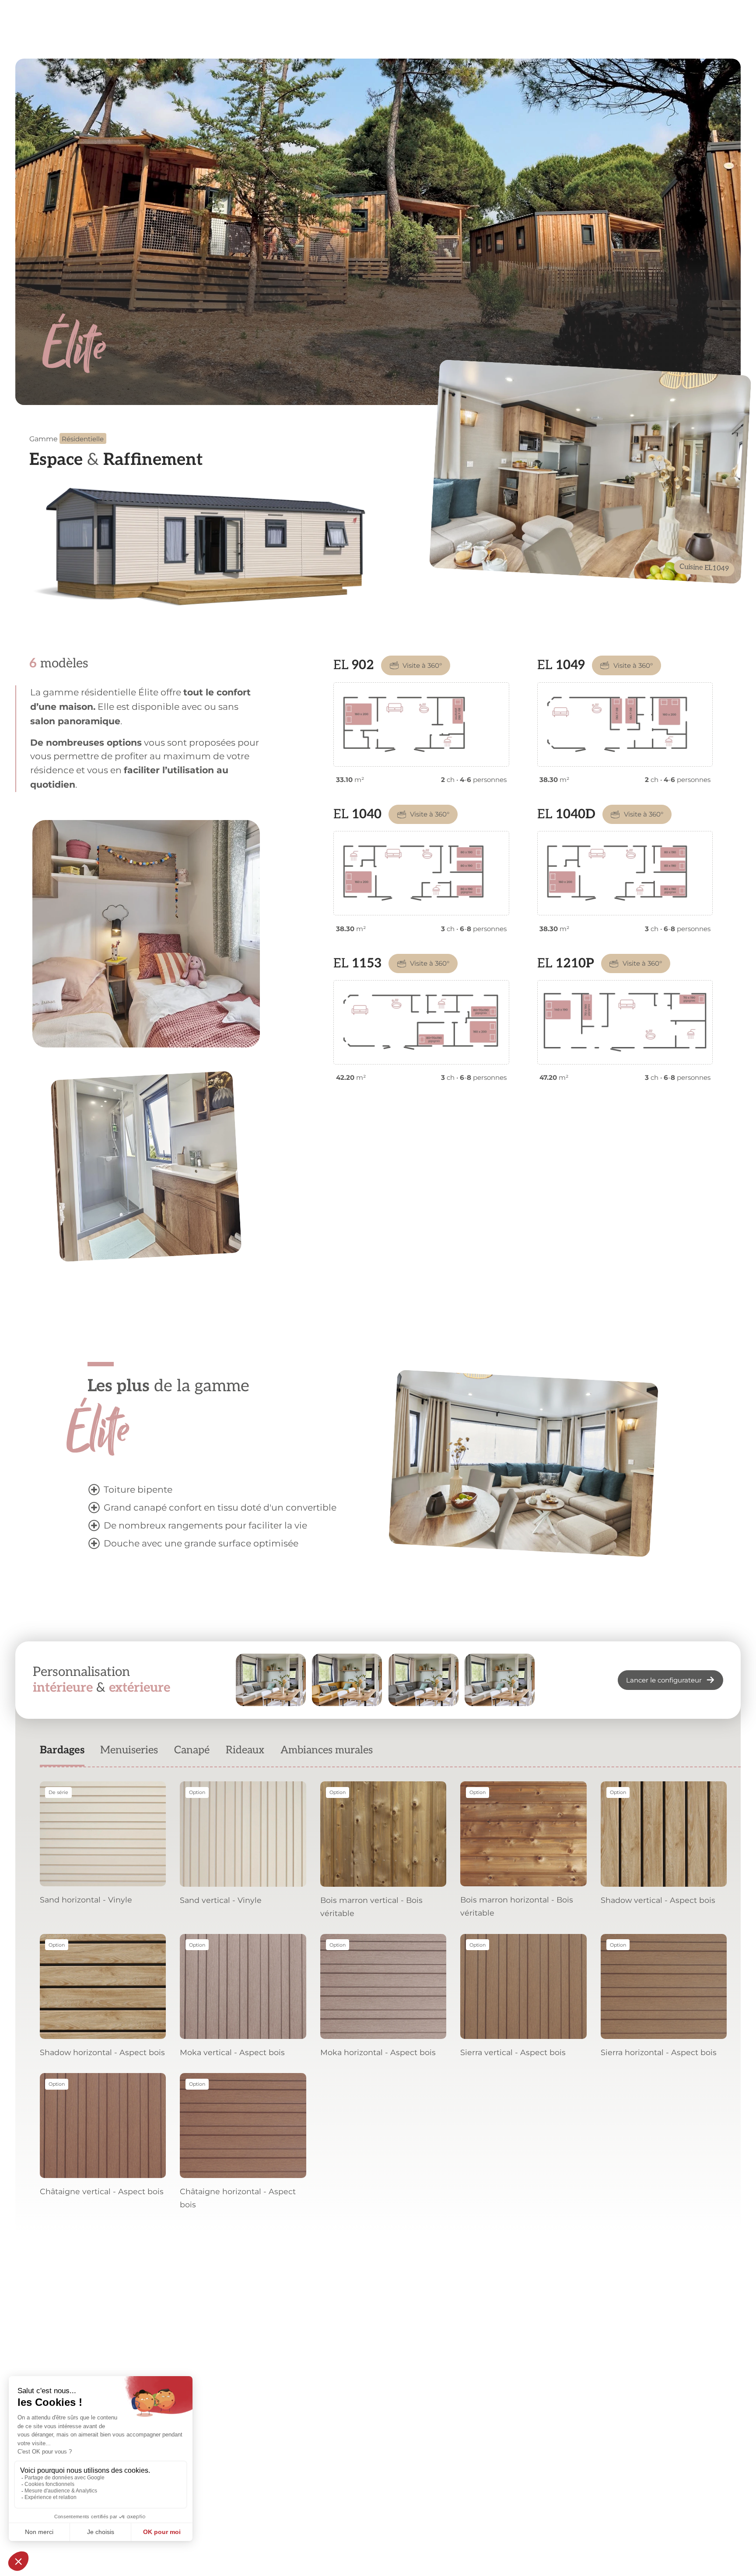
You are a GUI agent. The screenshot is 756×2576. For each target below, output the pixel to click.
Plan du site (490, 2524)
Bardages (62, 1750)
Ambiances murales (327, 1750)
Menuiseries (129, 1750)
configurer (423, 2342)
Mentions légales (274, 2524)
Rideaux (245, 1750)
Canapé (192, 1750)
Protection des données (350, 2524)
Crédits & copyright (429, 2524)
